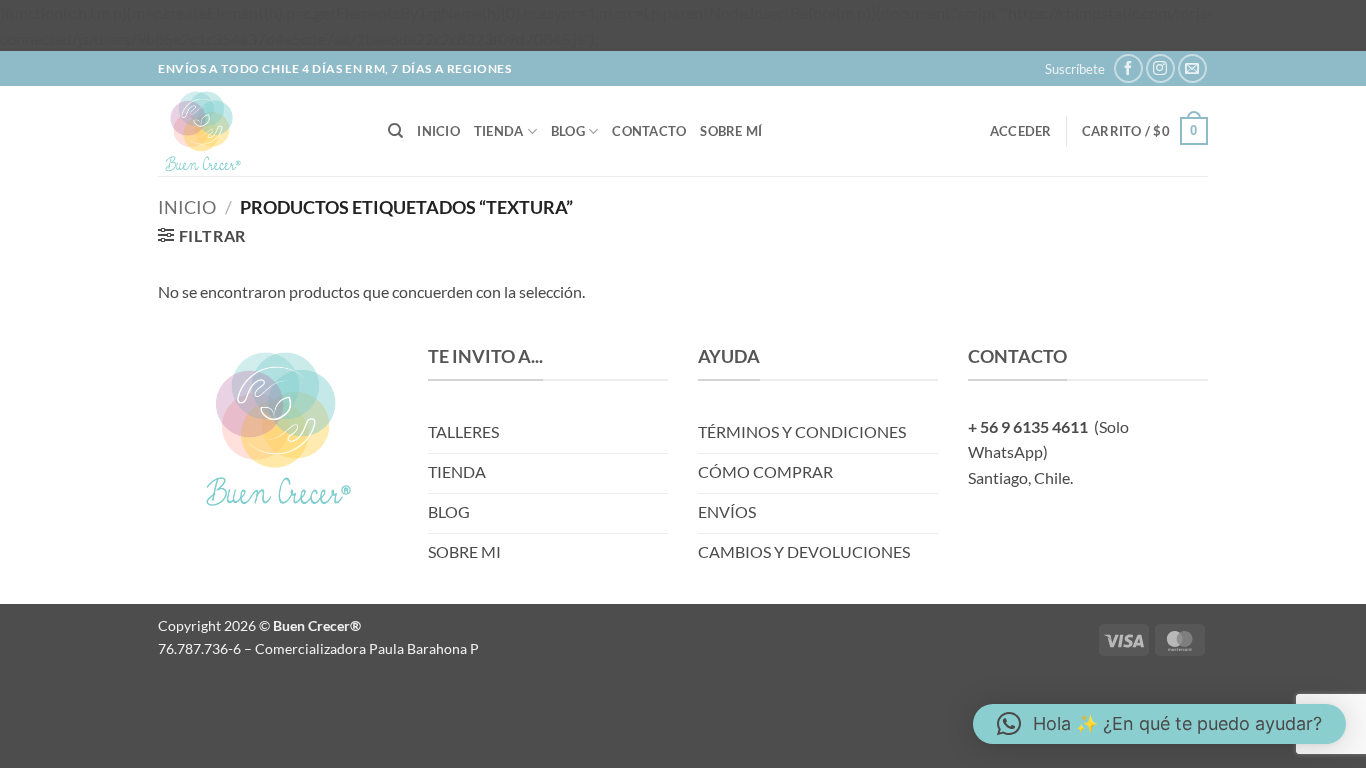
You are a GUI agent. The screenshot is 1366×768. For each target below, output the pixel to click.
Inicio (438, 131)
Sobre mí (731, 131)
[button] (1075, 69)
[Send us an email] (1192, 68)
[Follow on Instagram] (1160, 68)
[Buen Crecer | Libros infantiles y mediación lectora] (258, 131)
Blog (568, 131)
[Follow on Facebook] (1128, 68)
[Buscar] (395, 131)
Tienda (499, 131)
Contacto (649, 131)
